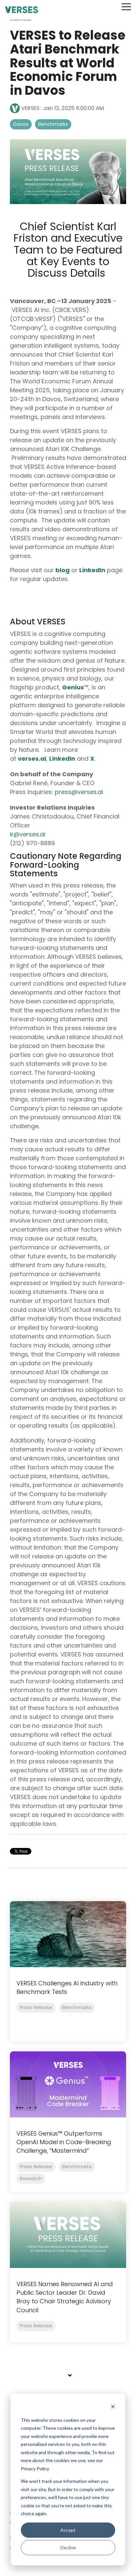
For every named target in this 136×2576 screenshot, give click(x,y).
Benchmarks (53, 124)
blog (63, 570)
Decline (68, 2547)
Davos (21, 124)
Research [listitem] (31, 2178)
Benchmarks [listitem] (77, 2007)
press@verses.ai (80, 792)
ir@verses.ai (28, 834)
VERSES (30, 108)
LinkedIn (92, 570)
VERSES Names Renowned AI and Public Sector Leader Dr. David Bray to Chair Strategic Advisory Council (65, 2297)
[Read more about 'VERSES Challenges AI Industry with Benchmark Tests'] (68, 1934)
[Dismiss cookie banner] (113, 2407)
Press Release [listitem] (36, 2007)
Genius (73, 687)
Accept (68, 2530)
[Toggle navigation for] (68, 2379)
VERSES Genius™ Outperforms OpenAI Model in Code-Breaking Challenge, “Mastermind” (64, 2142)
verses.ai (32, 759)
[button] (126, 6)
